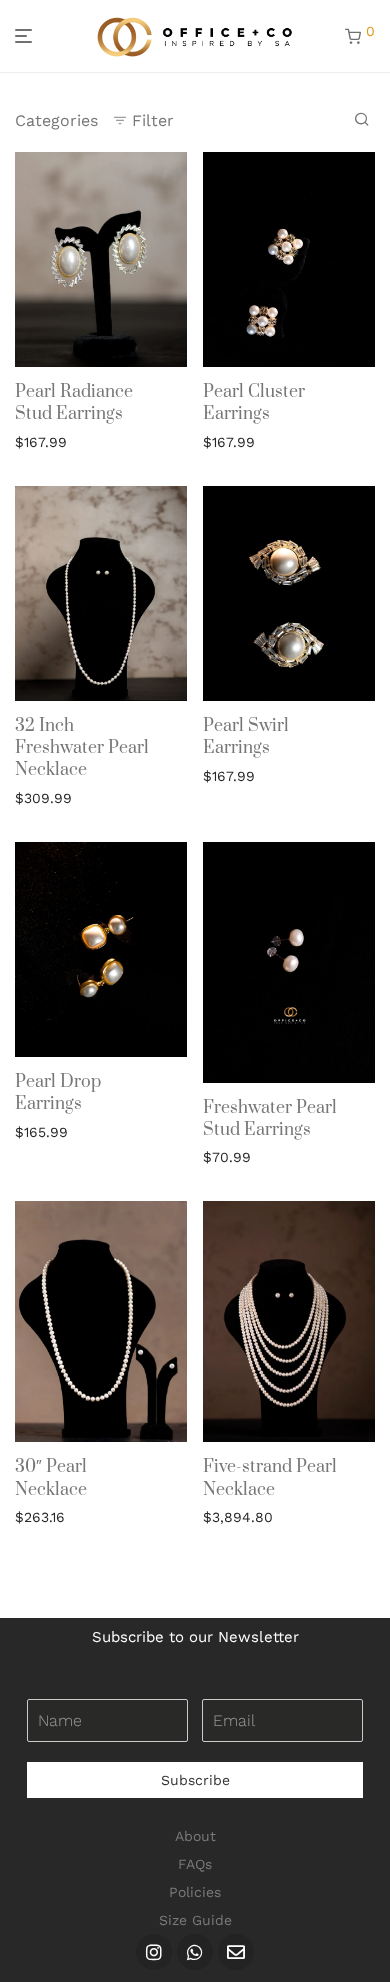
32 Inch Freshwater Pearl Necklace (82, 748)
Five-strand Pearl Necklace (270, 1478)
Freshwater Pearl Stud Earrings (270, 1119)
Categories (56, 120)
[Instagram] (154, 1952)
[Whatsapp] (195, 1952)
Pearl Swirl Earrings (246, 737)
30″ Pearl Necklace (51, 1478)
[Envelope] (236, 1952)
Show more (48, 440)
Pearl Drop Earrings (58, 1093)
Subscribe (195, 1780)
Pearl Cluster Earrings (254, 403)
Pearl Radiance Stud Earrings (74, 403)
